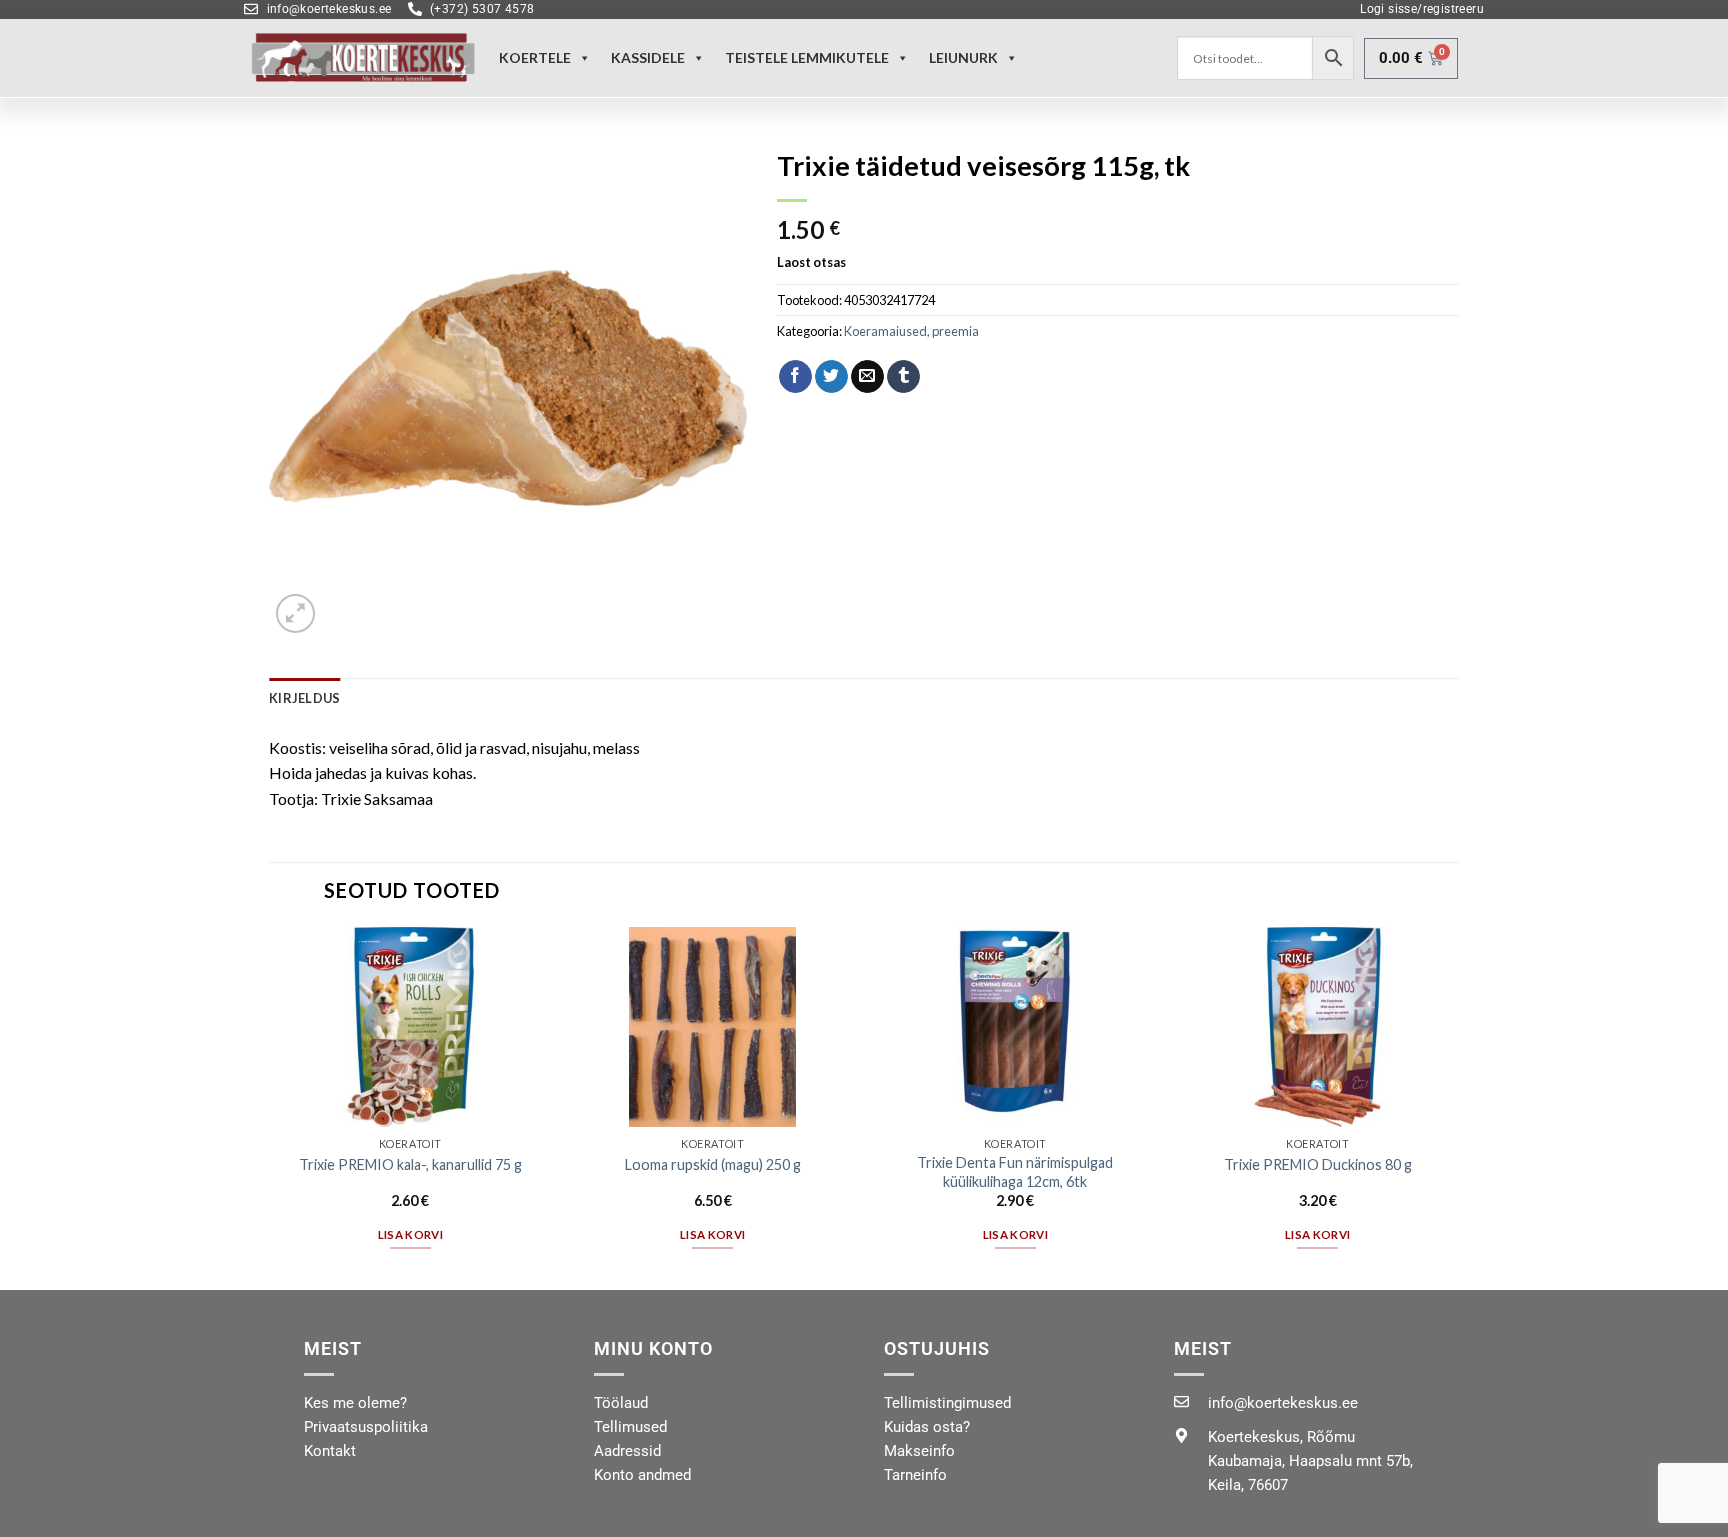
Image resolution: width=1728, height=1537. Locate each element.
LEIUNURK (963, 57)
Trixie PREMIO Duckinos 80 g (1318, 1164)
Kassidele (648, 57)
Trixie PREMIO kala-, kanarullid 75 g (410, 1164)
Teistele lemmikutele (807, 57)
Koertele (535, 57)
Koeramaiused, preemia (911, 331)
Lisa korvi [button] (410, 1234)
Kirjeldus (304, 698)
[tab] (304, 698)
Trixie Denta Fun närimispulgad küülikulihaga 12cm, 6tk (1015, 1172)
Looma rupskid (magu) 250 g (713, 1164)
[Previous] (270, 1106)
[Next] (1458, 1106)
